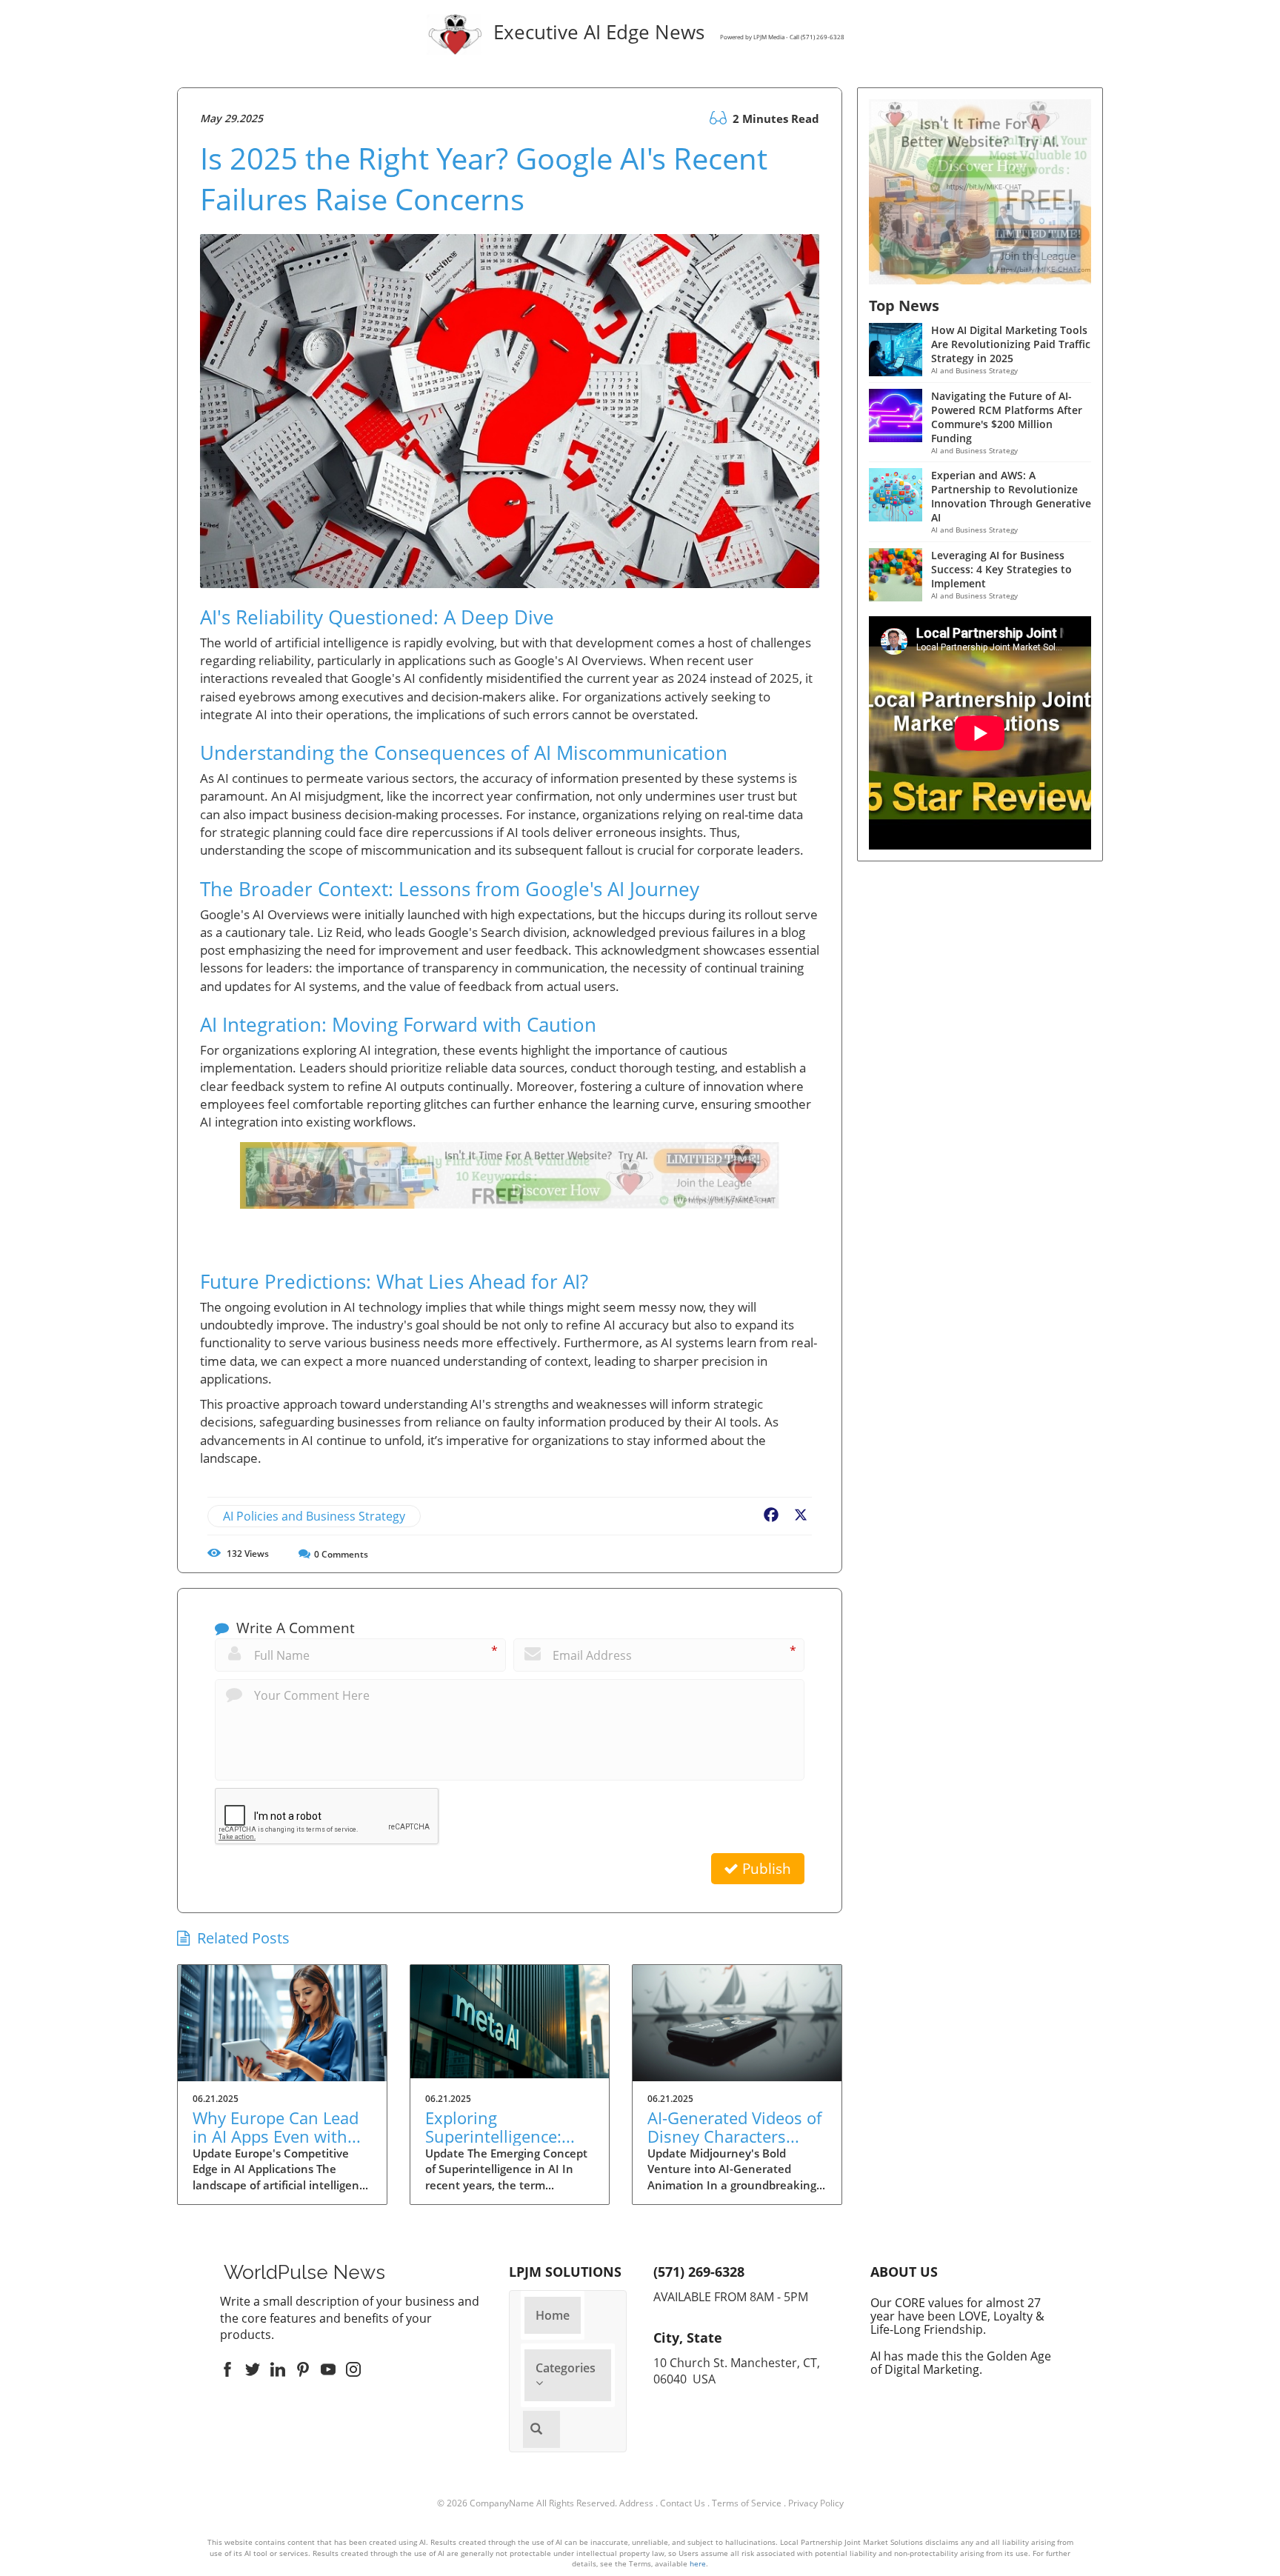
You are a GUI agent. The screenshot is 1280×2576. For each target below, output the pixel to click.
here (698, 2563)
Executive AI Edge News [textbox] (666, 34)
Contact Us (683, 2503)
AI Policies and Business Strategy (314, 1516)
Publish (765, 1869)
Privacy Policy (816, 2503)
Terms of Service (747, 2503)
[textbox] (304, 2272)
